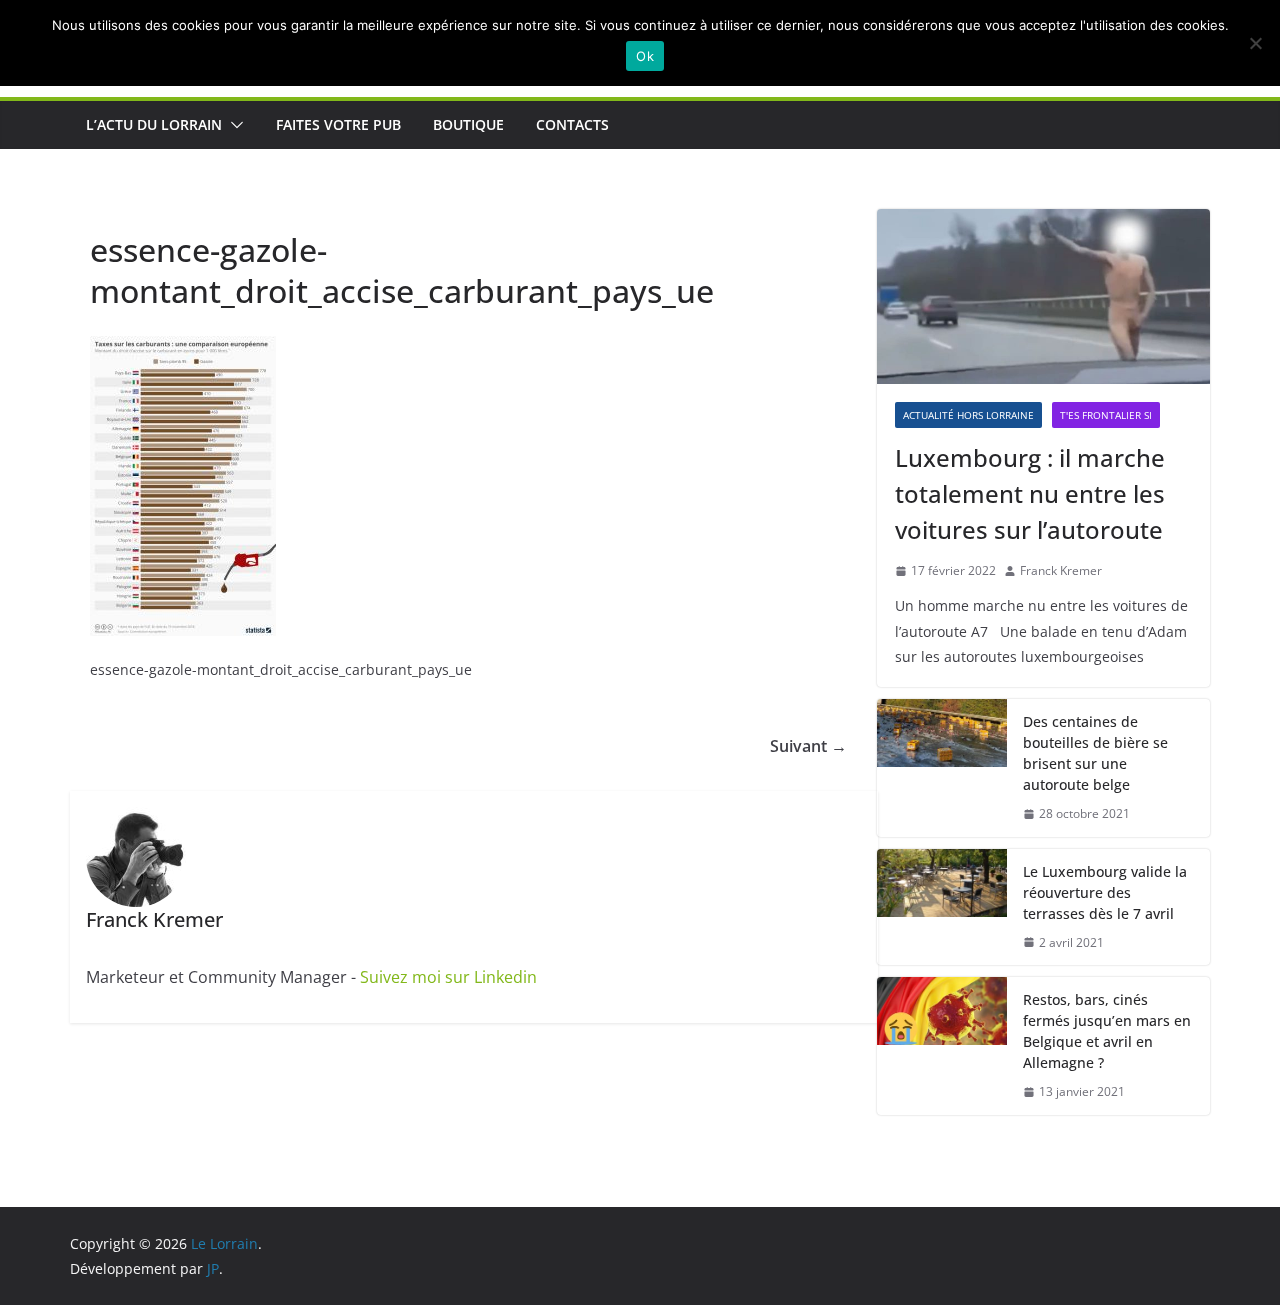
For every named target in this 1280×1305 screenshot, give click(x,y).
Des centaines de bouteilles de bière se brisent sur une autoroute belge (1095, 753)
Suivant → (808, 746)
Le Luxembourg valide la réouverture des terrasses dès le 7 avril (1105, 892)
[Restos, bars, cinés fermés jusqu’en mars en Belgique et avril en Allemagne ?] (942, 1046)
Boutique (468, 124)
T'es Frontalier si (1106, 415)
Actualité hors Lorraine (968, 415)
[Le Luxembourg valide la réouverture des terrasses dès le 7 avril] (942, 907)
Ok (645, 56)
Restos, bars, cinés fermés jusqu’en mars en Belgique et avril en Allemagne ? (1107, 1031)
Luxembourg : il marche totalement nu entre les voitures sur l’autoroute (1030, 493)
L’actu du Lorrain (154, 124)
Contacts (572, 124)
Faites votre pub (338, 124)
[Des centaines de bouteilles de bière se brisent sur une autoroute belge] (942, 768)
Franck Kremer (1061, 570)
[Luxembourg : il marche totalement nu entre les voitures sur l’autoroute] (1043, 296)
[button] (233, 125)
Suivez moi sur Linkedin (448, 977)
